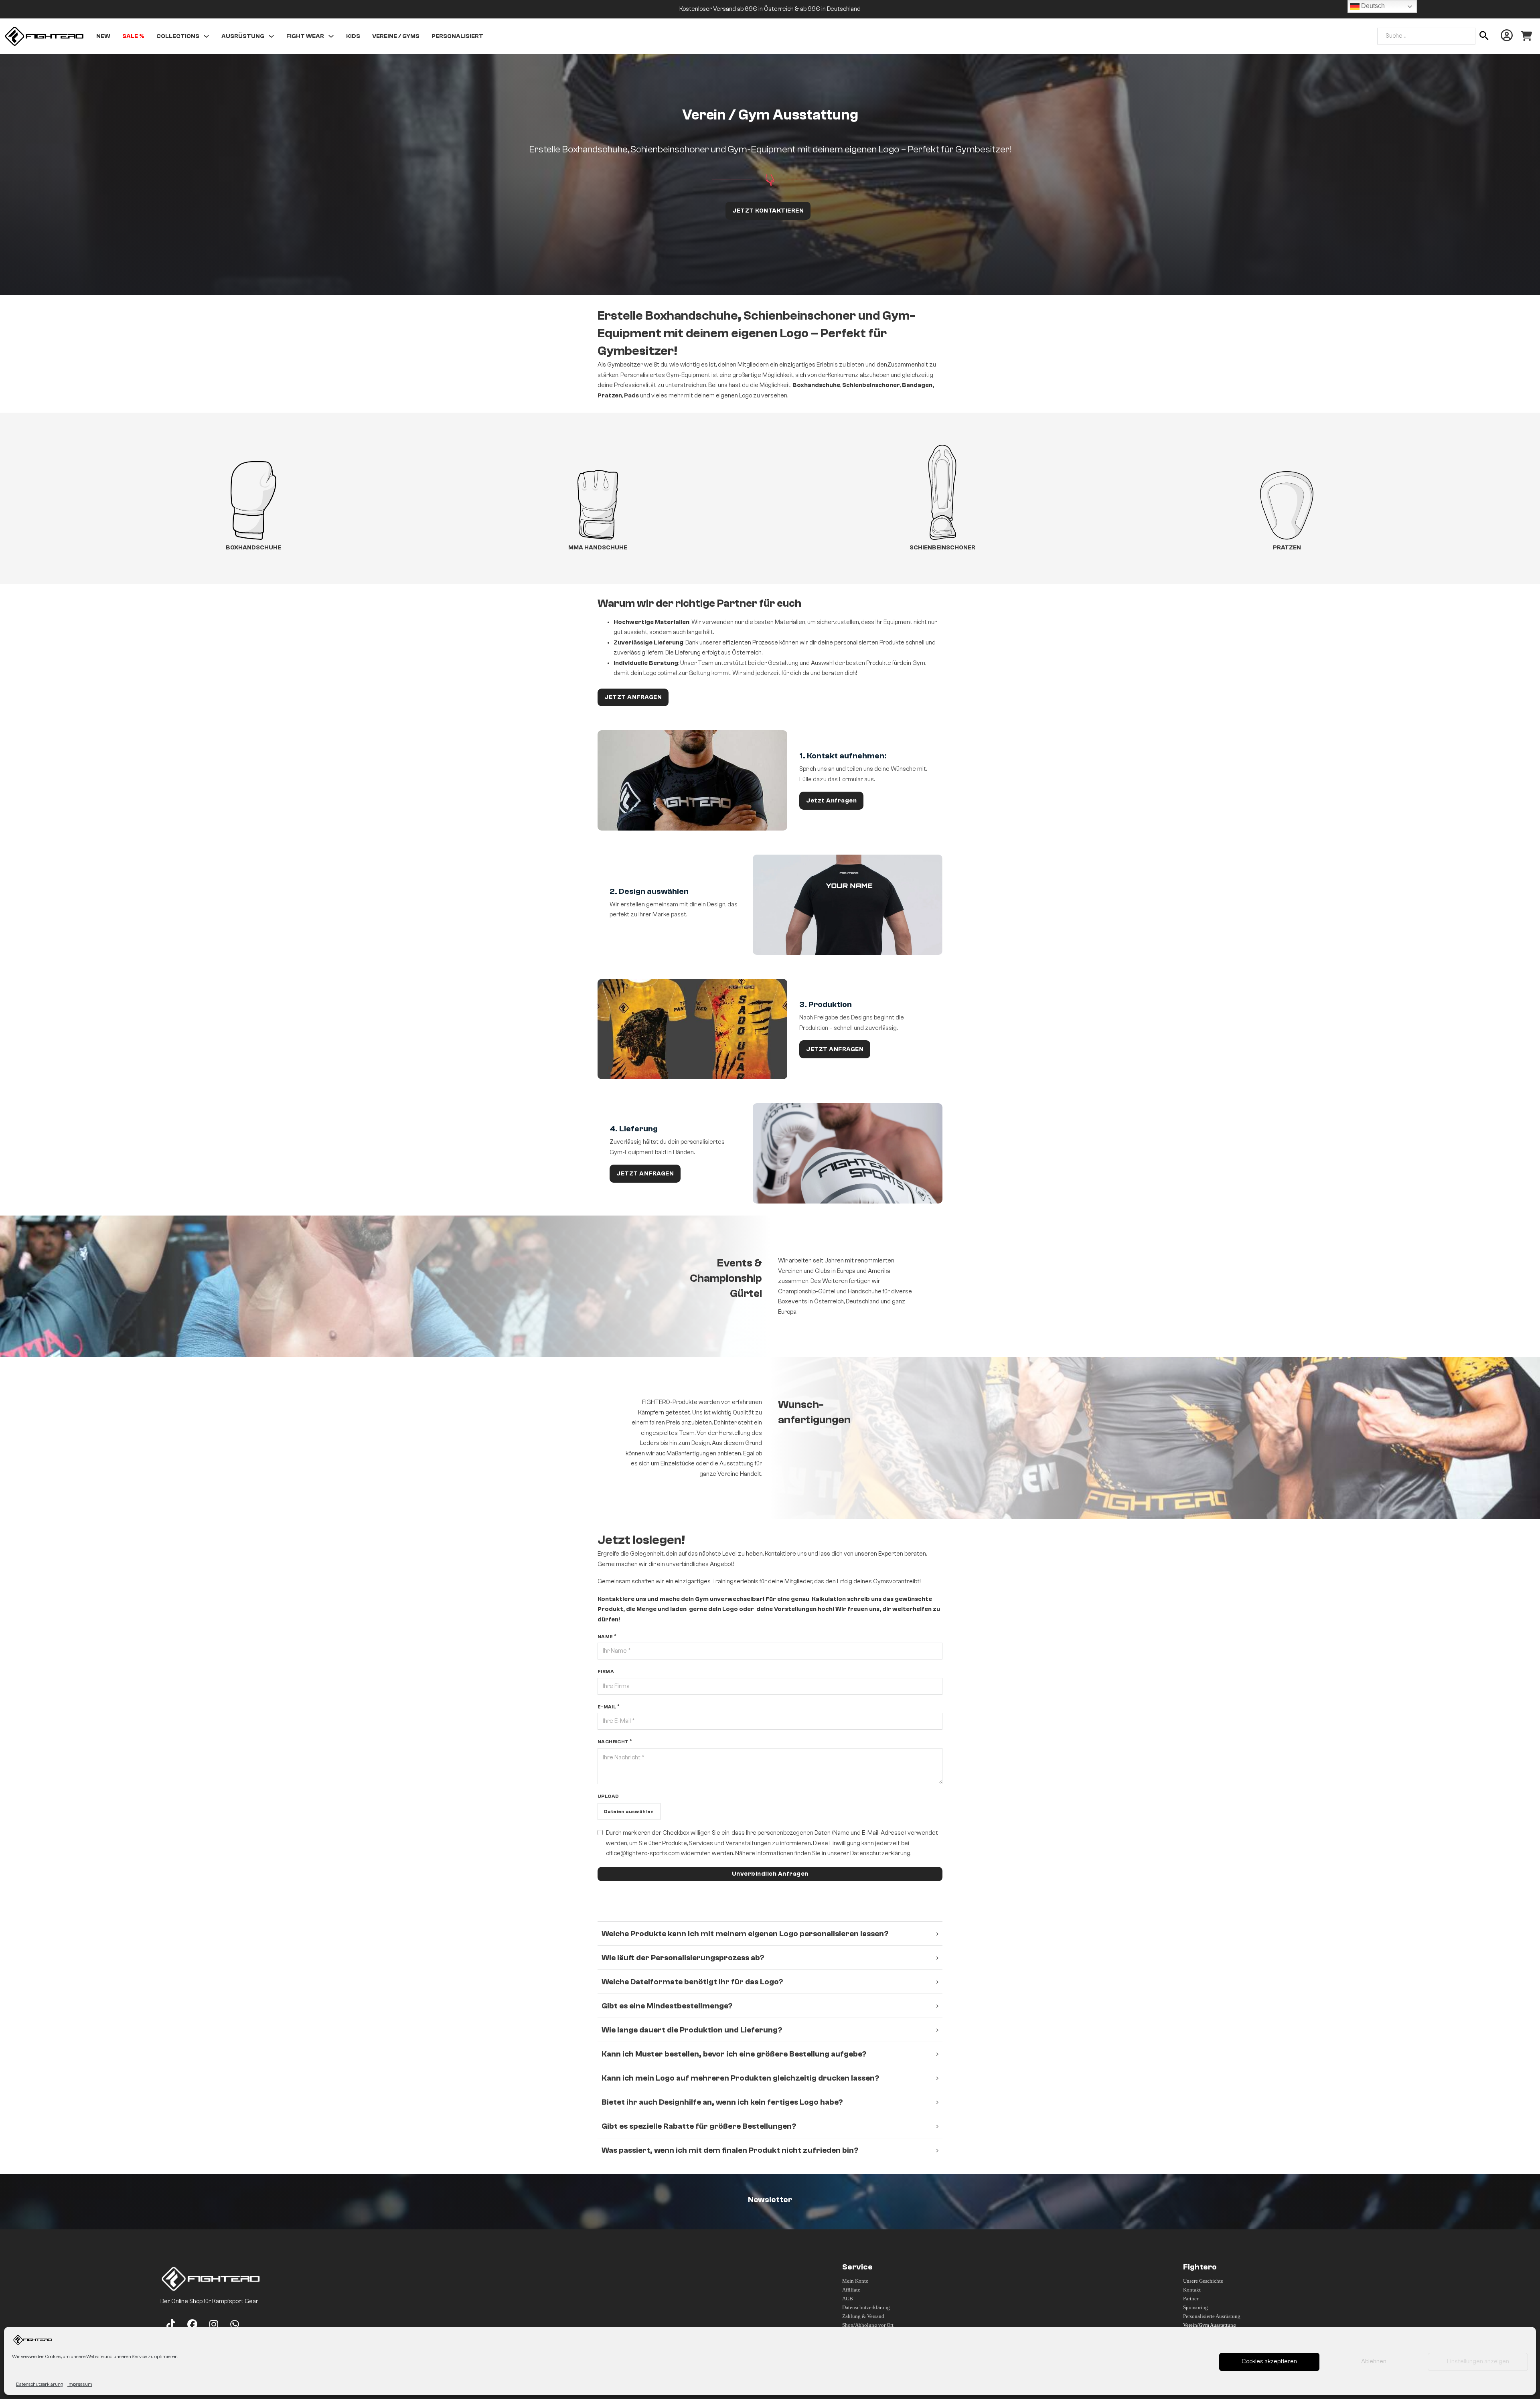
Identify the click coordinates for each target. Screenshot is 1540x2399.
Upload (608, 1796)
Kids (353, 36)
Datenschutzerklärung (40, 2384)
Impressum (80, 2384)
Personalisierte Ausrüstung (1212, 2316)
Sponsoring (1196, 2307)
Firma (606, 1672)
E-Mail (607, 1707)
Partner (1191, 2299)
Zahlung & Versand (863, 2316)
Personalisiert (457, 36)
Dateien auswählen (629, 1811)
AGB (848, 2299)
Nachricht (613, 1742)
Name (605, 1637)
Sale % (133, 36)
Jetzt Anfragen (831, 801)
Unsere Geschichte (1203, 2281)
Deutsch (1372, 6)
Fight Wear (305, 36)
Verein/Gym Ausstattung (1210, 2325)
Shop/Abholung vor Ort (868, 2325)
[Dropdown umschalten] (206, 36)
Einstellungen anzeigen (1478, 2362)
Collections (178, 36)
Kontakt (1192, 2290)
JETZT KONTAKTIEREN (768, 211)
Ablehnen (1374, 2362)
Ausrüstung (243, 36)
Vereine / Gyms (396, 36)
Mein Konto (855, 2281)
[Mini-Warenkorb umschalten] (1526, 36)
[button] (770, 1934)
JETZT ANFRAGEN (633, 697)
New (103, 36)
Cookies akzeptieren (1269, 2362)
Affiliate (851, 2290)
